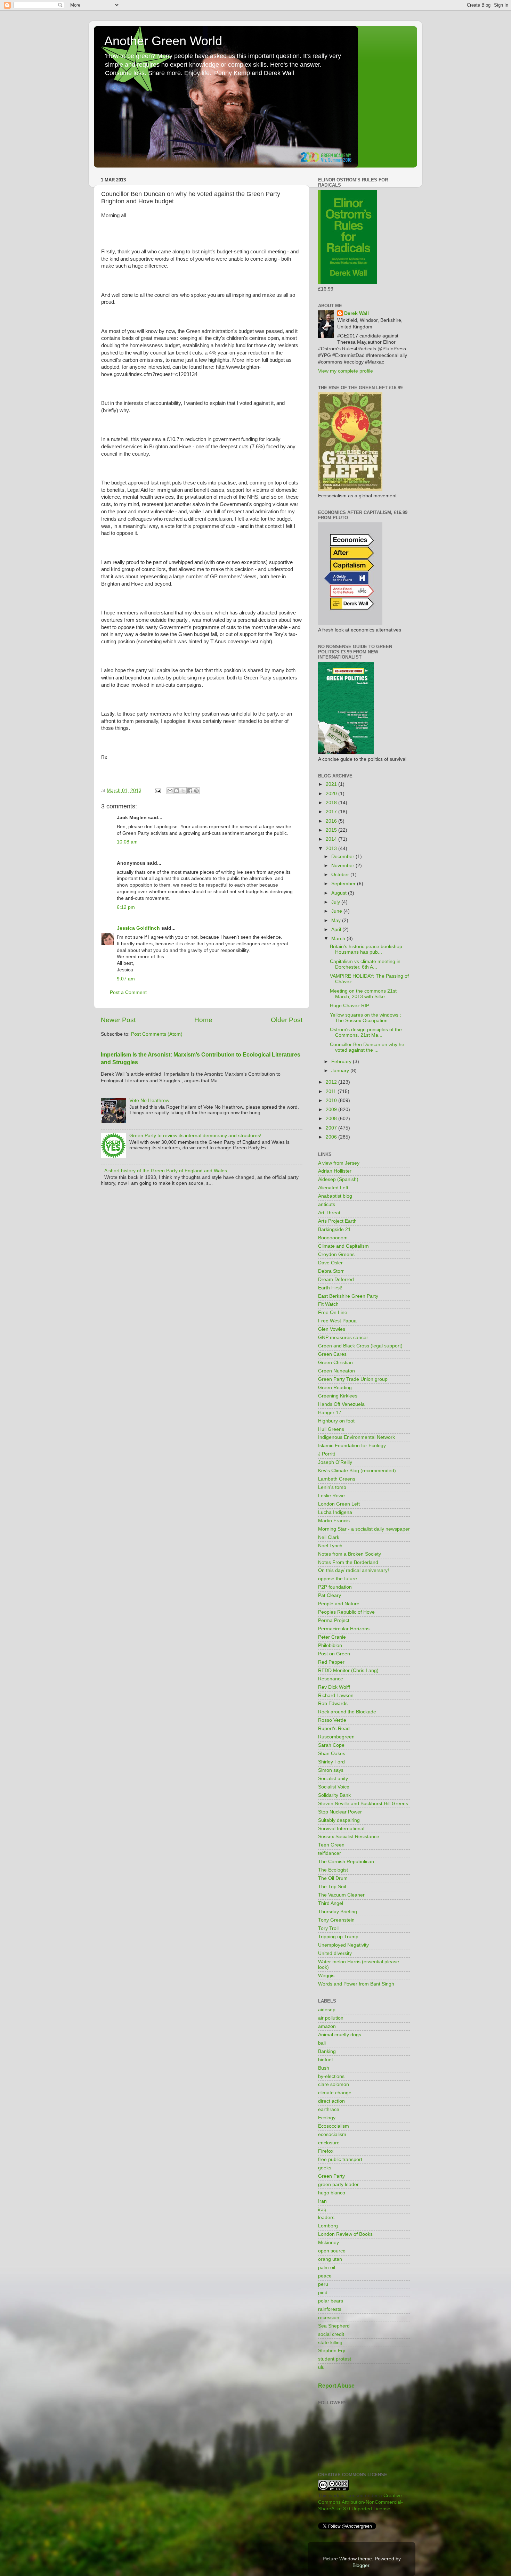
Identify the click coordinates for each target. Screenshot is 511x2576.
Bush (324, 2068)
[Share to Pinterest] (196, 791)
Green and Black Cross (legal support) (360, 1346)
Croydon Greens (336, 1254)
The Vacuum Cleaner (341, 1895)
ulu (321, 2367)
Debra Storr (331, 1271)
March (339, 939)
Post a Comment (128, 992)
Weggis (326, 1976)
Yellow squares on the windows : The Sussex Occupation (366, 1018)
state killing (330, 2343)
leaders (326, 2218)
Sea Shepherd (334, 2326)
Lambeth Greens (337, 1479)
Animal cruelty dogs (340, 2035)
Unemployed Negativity (343, 1945)
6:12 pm (126, 907)
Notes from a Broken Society (350, 1554)
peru (323, 2284)
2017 (332, 812)
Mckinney (328, 2243)
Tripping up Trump (338, 1937)
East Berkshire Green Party (348, 1296)
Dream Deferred (336, 1279)
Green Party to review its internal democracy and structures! (195, 1136)
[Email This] (170, 791)
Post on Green (334, 1654)
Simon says (331, 1770)
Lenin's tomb (332, 1487)
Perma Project (334, 1620)
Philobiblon (330, 1645)
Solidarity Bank (334, 1795)
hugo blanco (332, 2193)
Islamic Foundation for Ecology (352, 1446)
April (337, 930)
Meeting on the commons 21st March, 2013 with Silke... (363, 994)
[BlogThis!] (177, 791)
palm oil (327, 2268)
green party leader (338, 2184)
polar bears (331, 2301)
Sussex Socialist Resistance (349, 1837)
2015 (332, 830)
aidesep (327, 2010)
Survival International (341, 1829)
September (344, 884)
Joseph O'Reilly (335, 1462)
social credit (331, 2334)
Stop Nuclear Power (340, 1812)
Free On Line (333, 1313)
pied (323, 2293)
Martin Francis (334, 1521)
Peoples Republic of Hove (346, 1612)
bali (322, 2043)
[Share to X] (183, 791)
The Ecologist (333, 1870)
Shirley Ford (331, 1762)
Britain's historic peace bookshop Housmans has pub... (366, 949)
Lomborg (328, 2226)
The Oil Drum (333, 1878)
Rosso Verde (332, 1720)
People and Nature (339, 1604)
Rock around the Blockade (347, 1712)
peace (325, 2276)
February (342, 1062)
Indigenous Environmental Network (356, 1437)
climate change (335, 2093)
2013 (332, 849)
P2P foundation (335, 1587)
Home (203, 1020)
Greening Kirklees (338, 1396)
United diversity (335, 1953)
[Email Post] (157, 790)
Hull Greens (331, 1429)
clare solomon (334, 2084)
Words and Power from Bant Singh (356, 1984)
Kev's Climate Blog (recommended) (357, 1471)
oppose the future (338, 1579)
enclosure (329, 2143)
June (337, 911)
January (341, 1071)
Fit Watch (328, 1304)
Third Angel (331, 1903)
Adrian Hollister (335, 1171)
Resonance (331, 1679)
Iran (322, 2201)
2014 (332, 839)
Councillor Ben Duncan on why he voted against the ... (367, 1047)
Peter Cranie (332, 1637)
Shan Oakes (332, 1754)
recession (329, 2318)
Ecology (327, 2118)
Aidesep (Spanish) (338, 1179)
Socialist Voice (334, 1787)
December (343, 857)
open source (332, 2251)
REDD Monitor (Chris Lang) (348, 1670)
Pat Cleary (330, 1595)
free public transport (340, 2159)
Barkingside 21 (334, 1229)
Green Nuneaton (336, 1371)
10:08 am (127, 842)
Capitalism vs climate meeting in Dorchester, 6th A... (365, 964)
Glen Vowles (332, 1329)
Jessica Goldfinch (138, 928)
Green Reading (335, 1388)
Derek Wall (356, 313)
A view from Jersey (339, 1163)
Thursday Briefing (338, 1912)
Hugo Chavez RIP (350, 1006)
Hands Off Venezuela (341, 1404)
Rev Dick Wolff (334, 1687)
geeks (325, 2168)
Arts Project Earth (337, 1221)
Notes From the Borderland (348, 1562)
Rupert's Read (334, 1729)
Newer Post (118, 1020)
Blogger (361, 2565)
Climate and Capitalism (343, 1246)
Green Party (331, 2176)
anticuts (327, 1204)
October (341, 875)
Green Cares (332, 1354)
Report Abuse (336, 2386)
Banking (327, 2051)
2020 (332, 794)
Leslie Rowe (331, 1496)
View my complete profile (346, 371)
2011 (332, 1091)
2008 (332, 1119)
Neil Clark (329, 1537)
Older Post (287, 1020)
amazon (327, 2026)
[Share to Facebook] (190, 791)
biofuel (325, 2060)
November (343, 866)
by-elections (331, 2076)
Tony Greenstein (336, 1920)
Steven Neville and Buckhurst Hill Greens (363, 1804)
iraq (322, 2210)
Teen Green (331, 1845)
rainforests (330, 2309)
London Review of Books (345, 2234)
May (337, 920)
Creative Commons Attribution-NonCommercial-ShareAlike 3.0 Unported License (360, 2502)
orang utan (330, 2259)
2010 (332, 1100)
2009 (332, 1110)
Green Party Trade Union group (353, 1379)
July (336, 902)
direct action (331, 2101)
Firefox (326, 2151)
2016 (332, 821)
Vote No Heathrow (149, 1100)
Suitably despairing (339, 1820)
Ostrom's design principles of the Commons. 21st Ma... (366, 1032)
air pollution (331, 2018)
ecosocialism (332, 2134)
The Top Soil (332, 1887)
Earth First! (330, 1288)
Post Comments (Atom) (157, 1034)
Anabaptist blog (335, 1196)
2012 (332, 1082)
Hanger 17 (330, 1413)
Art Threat (329, 1213)
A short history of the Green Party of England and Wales (166, 1171)
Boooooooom (333, 1238)
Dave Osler (330, 1263)
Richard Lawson (336, 1695)
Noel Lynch (330, 1546)
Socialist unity (333, 1779)
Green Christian (335, 1363)
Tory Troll (328, 1928)
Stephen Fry (332, 2351)
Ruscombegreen (336, 1737)
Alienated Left (333, 1188)
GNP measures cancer (343, 1338)
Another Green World (163, 41)
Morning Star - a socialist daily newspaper (364, 1529)
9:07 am (126, 979)
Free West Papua (337, 1321)
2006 (332, 1137)
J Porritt (327, 1454)
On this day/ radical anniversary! (354, 1570)
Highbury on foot (336, 1421)
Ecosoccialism (334, 2126)
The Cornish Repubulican (346, 1862)
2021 (332, 784)
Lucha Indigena (335, 1512)
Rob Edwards (333, 1703)
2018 (332, 803)
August (340, 893)
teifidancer (330, 1853)
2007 (332, 1128)
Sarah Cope (331, 1745)
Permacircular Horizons (344, 1629)
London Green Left (339, 1504)
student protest (335, 2359)
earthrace (329, 2109)
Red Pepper (331, 1662)
